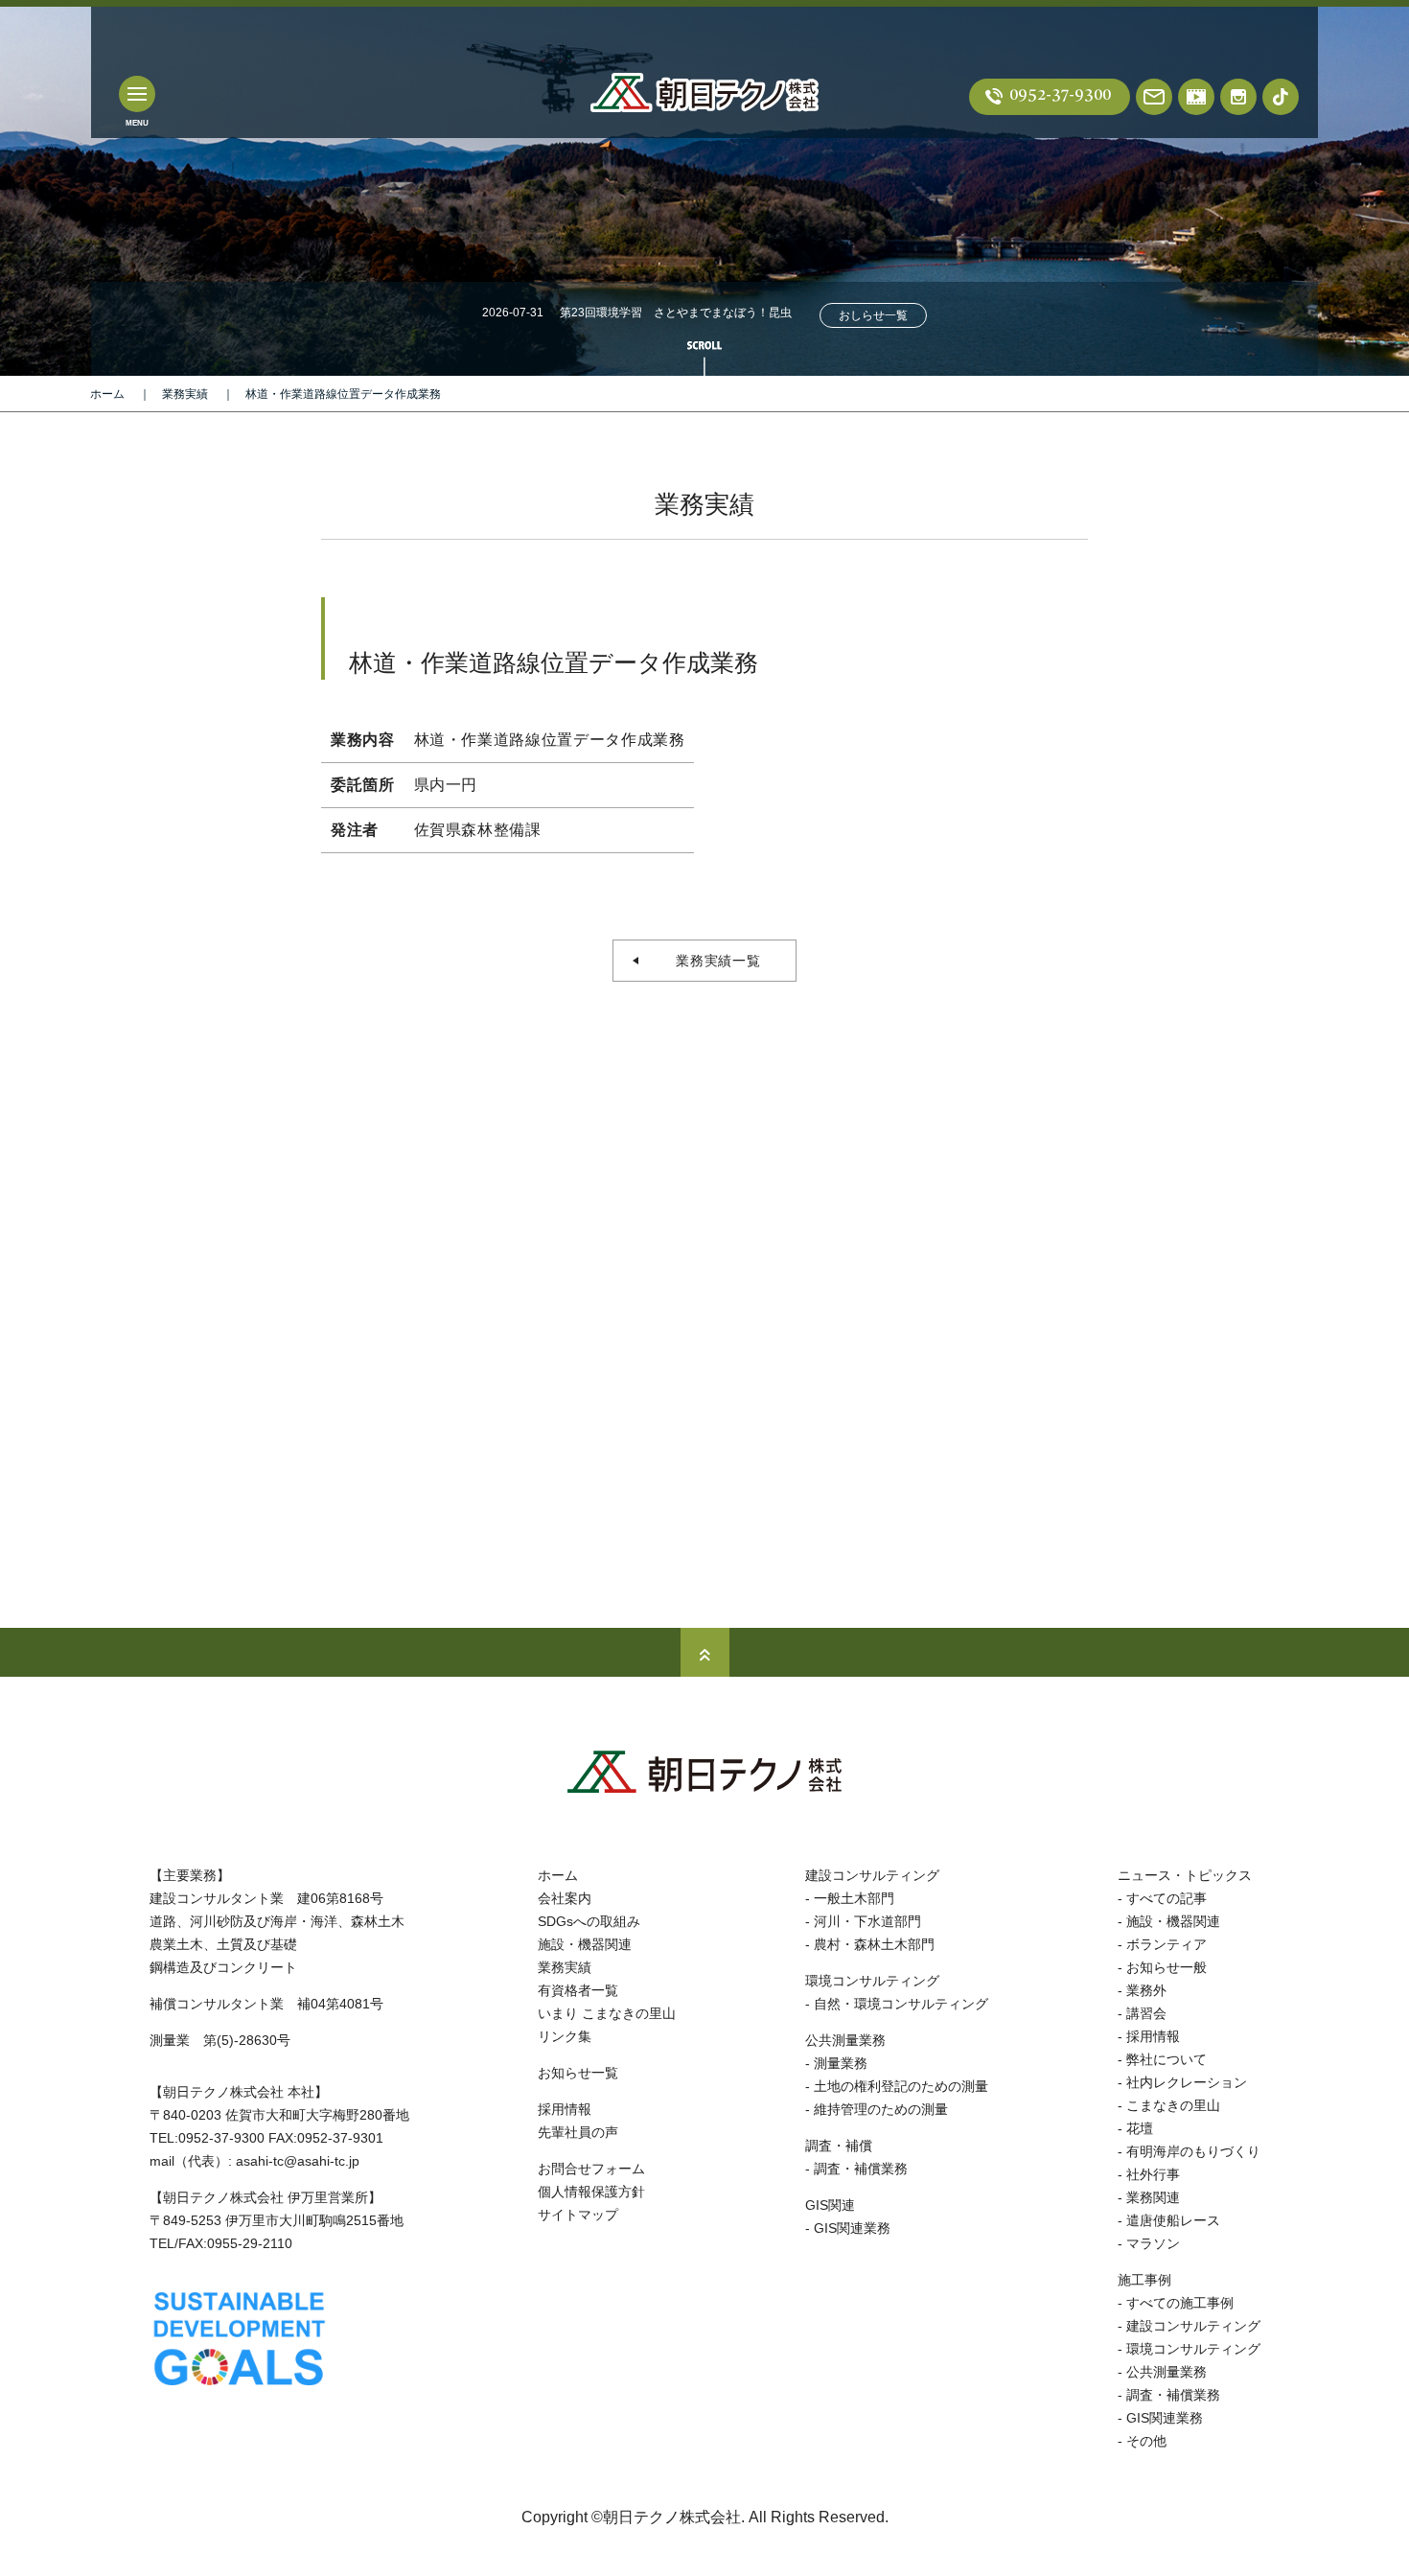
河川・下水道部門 (867, 1921)
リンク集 (565, 2036)
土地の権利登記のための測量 (901, 2086)
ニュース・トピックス (1185, 1875)
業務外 (1146, 1990)
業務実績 (185, 394)
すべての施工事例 (1180, 2303)
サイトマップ (578, 2215)
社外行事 (1153, 2174)
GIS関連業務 (852, 2228)
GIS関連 (830, 2205)
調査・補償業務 (861, 2169)
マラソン (1153, 2243)
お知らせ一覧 (578, 2073)
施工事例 (1144, 2280)
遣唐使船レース (1173, 2220)
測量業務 (841, 2063)
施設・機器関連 (585, 1944)
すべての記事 (1166, 1898)
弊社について (1166, 2059)
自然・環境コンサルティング (901, 2004)
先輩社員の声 (578, 2132)
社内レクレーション (1187, 2082)
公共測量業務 (845, 2040)
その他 (1146, 2441)
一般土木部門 (854, 1898)
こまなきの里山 (1173, 2105)
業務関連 (1153, 2197)
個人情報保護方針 (591, 2192)
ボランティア (1166, 1944)
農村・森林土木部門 (874, 1944)
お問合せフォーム (591, 2169)
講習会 (1146, 2013)
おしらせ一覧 (873, 315)
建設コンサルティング (872, 1875)
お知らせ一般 (1166, 1967)
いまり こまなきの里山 (607, 2013)
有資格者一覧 (578, 1990)
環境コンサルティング (872, 1981)
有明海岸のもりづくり (1193, 2151)
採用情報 (565, 2109)
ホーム (107, 394)
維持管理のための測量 (881, 2109)
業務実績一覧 (712, 961)
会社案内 (565, 1898)
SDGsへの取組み (589, 1921)
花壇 (1140, 2128)
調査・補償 (839, 2146)
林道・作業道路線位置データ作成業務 (343, 394)
